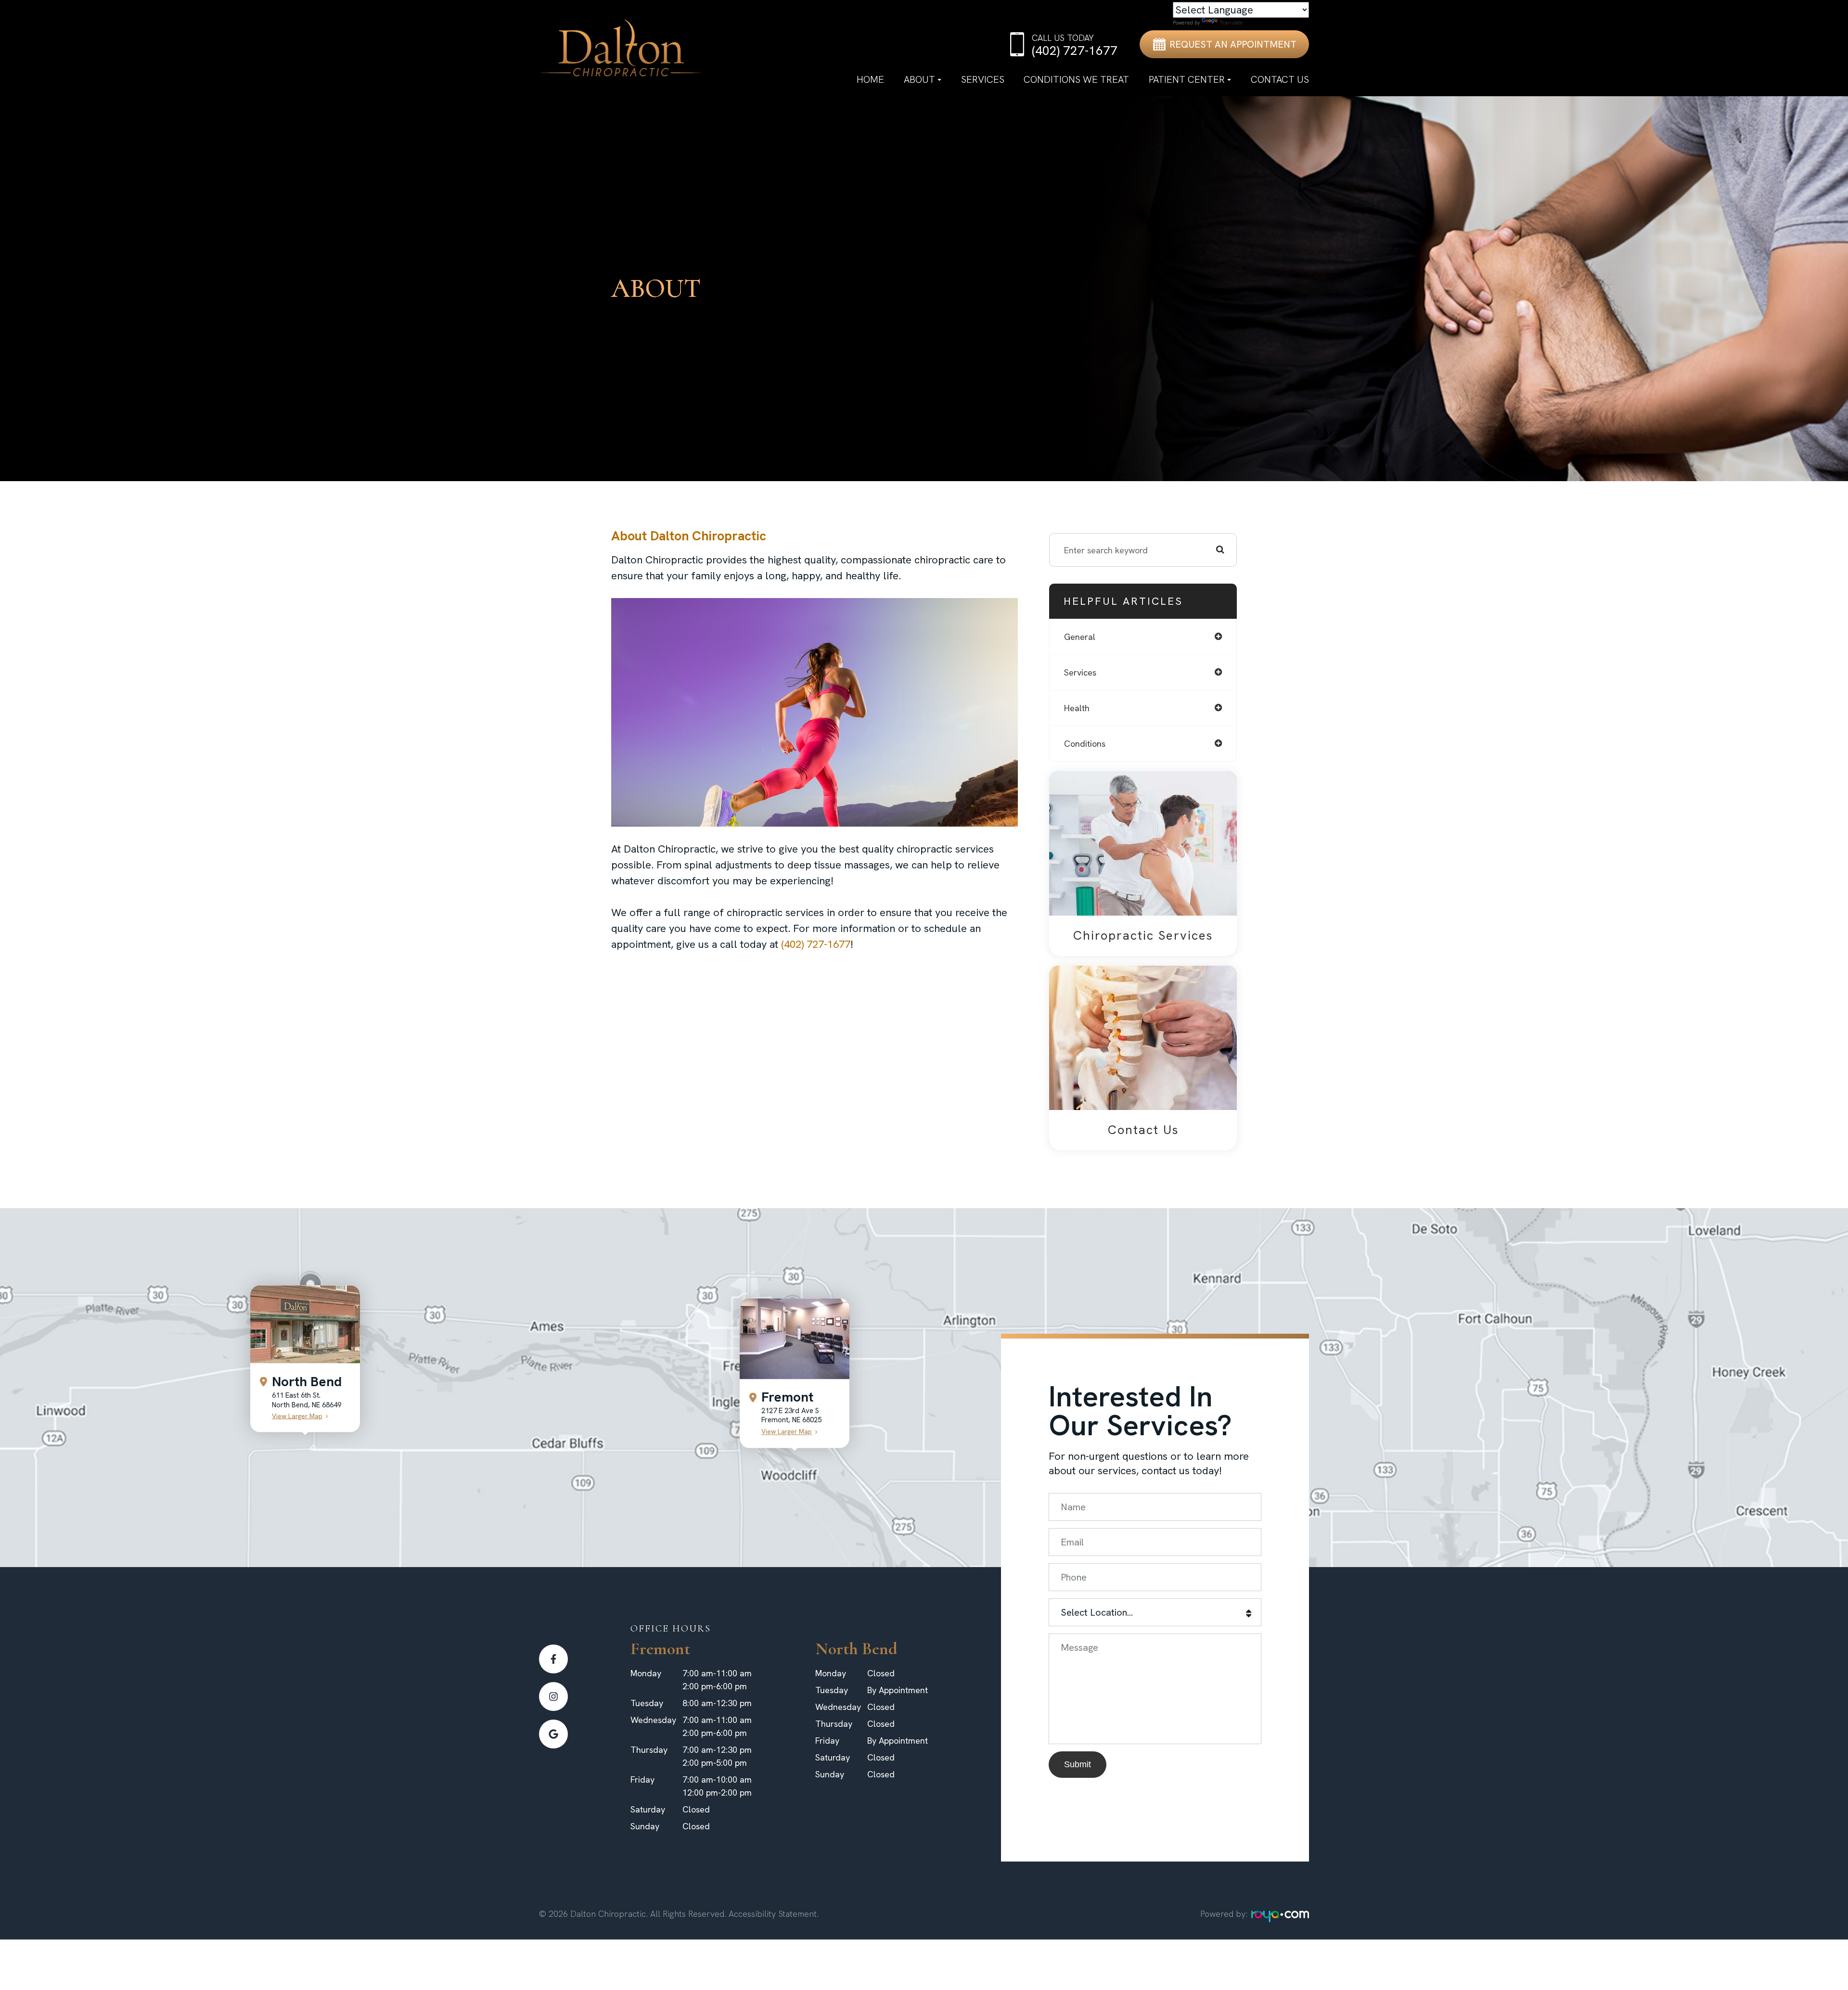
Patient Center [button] (1187, 79)
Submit (1078, 1764)
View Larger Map (297, 1416)
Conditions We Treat (1076, 79)
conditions (1085, 744)
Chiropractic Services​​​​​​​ (1143, 935)
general (1080, 637)
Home (870, 79)
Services (983, 79)
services (1080, 672)
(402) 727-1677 (816, 944)
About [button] (919, 79)
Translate (1231, 23)
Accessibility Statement (773, 1914)
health (1077, 708)
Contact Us (1280, 79)
